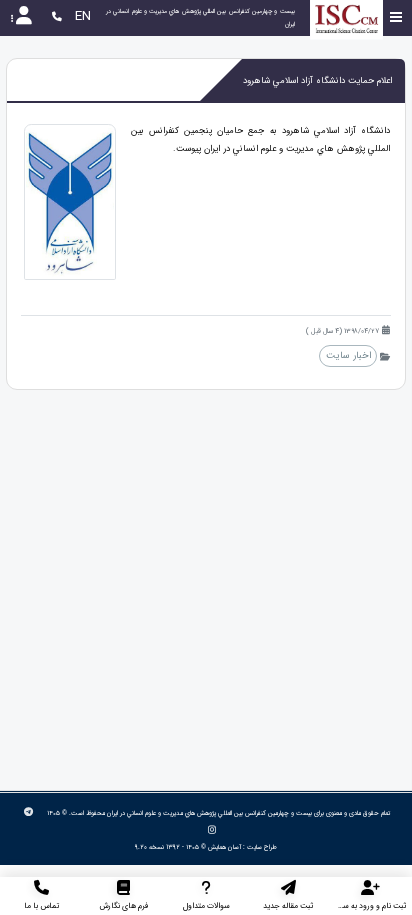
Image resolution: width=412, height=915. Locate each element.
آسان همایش (224, 847)
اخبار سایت (348, 355)
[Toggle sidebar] (396, 17)
